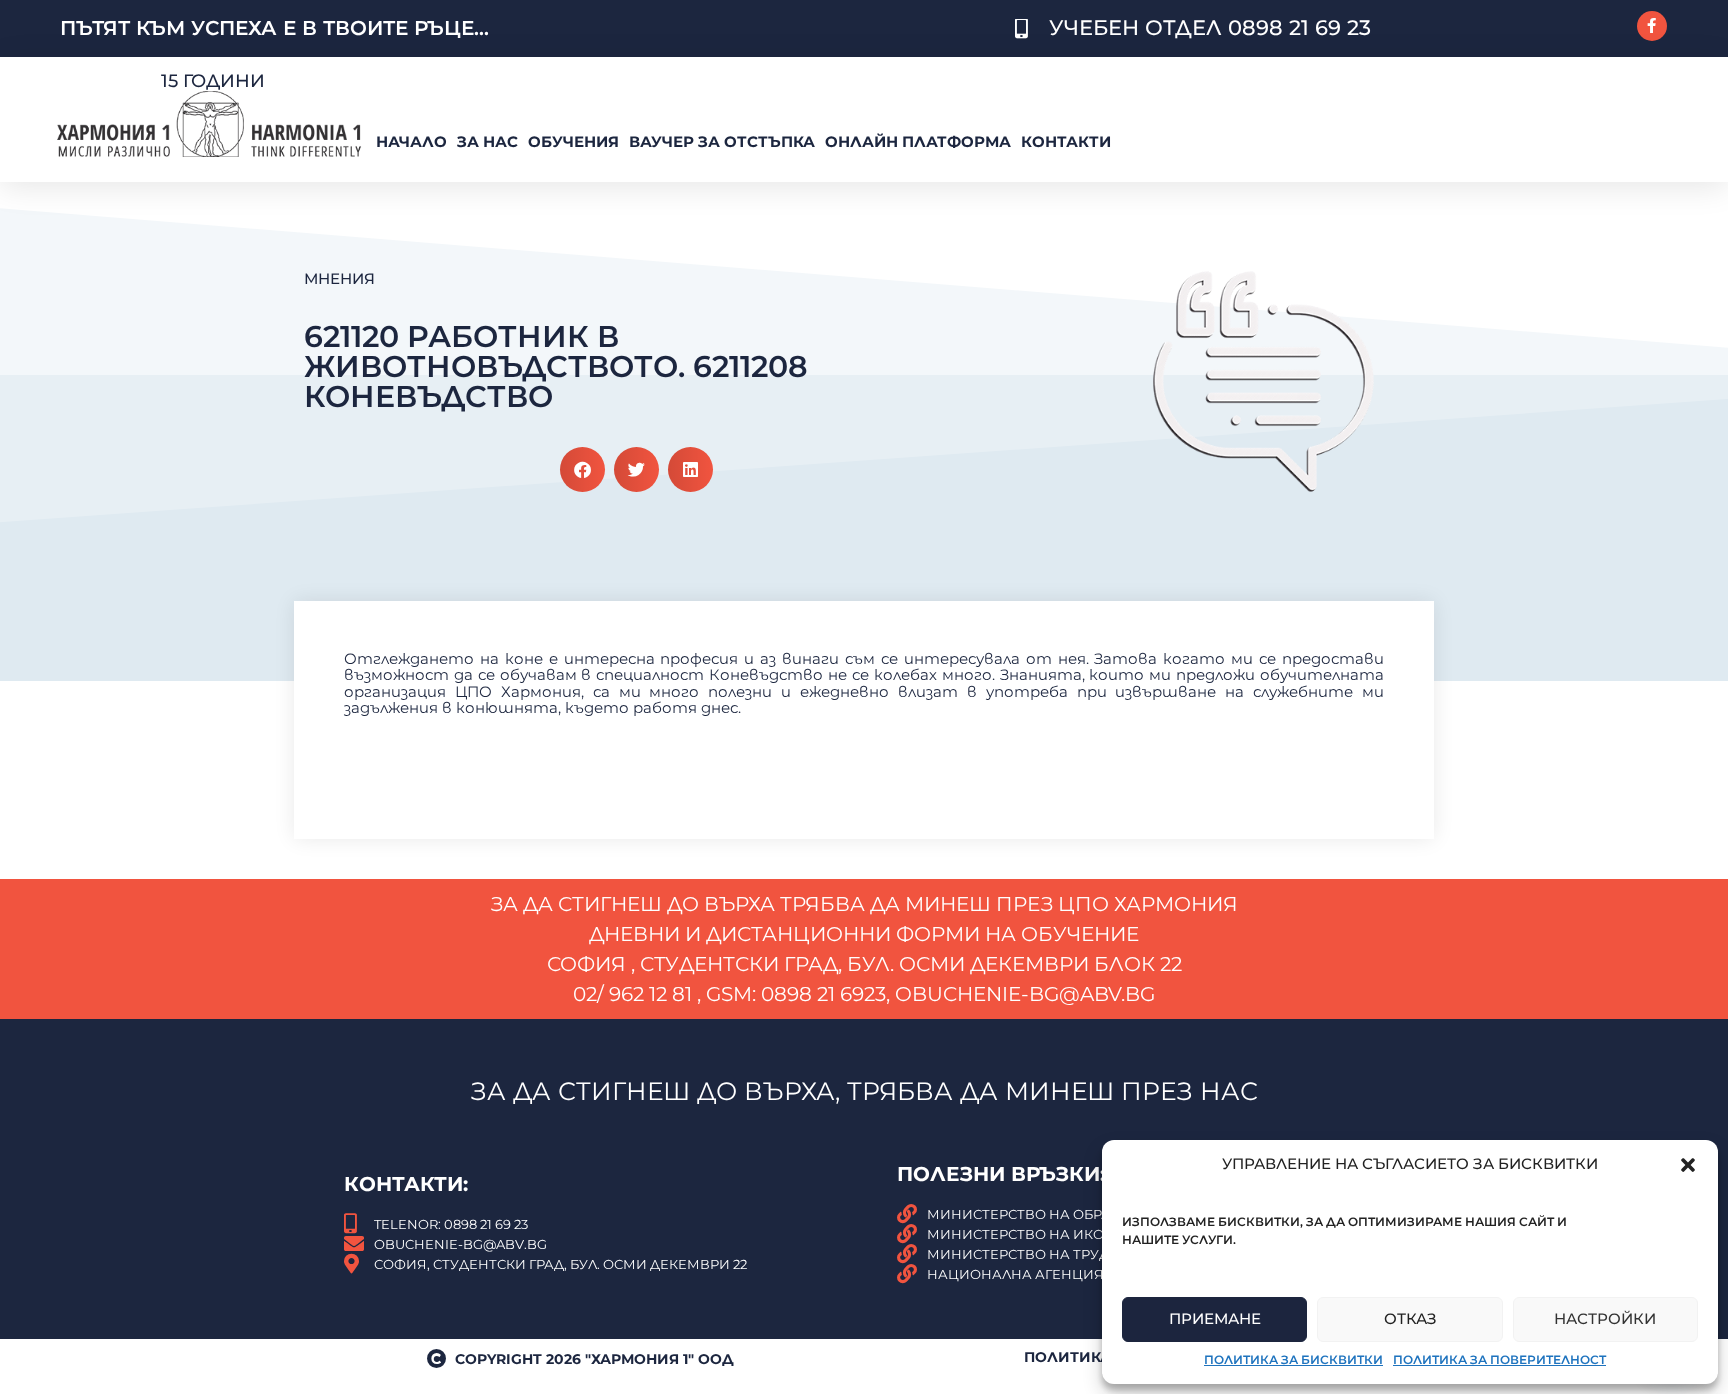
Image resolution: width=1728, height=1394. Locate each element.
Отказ (1410, 1318)
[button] (1688, 1165)
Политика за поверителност (1499, 1359)
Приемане (1215, 1318)
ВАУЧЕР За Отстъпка (722, 141)
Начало (411, 141)
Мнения (339, 278)
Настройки (1605, 1318)
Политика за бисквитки (1293, 1359)
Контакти (1066, 141)
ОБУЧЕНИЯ (573, 141)
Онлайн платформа (918, 141)
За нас (487, 141)
